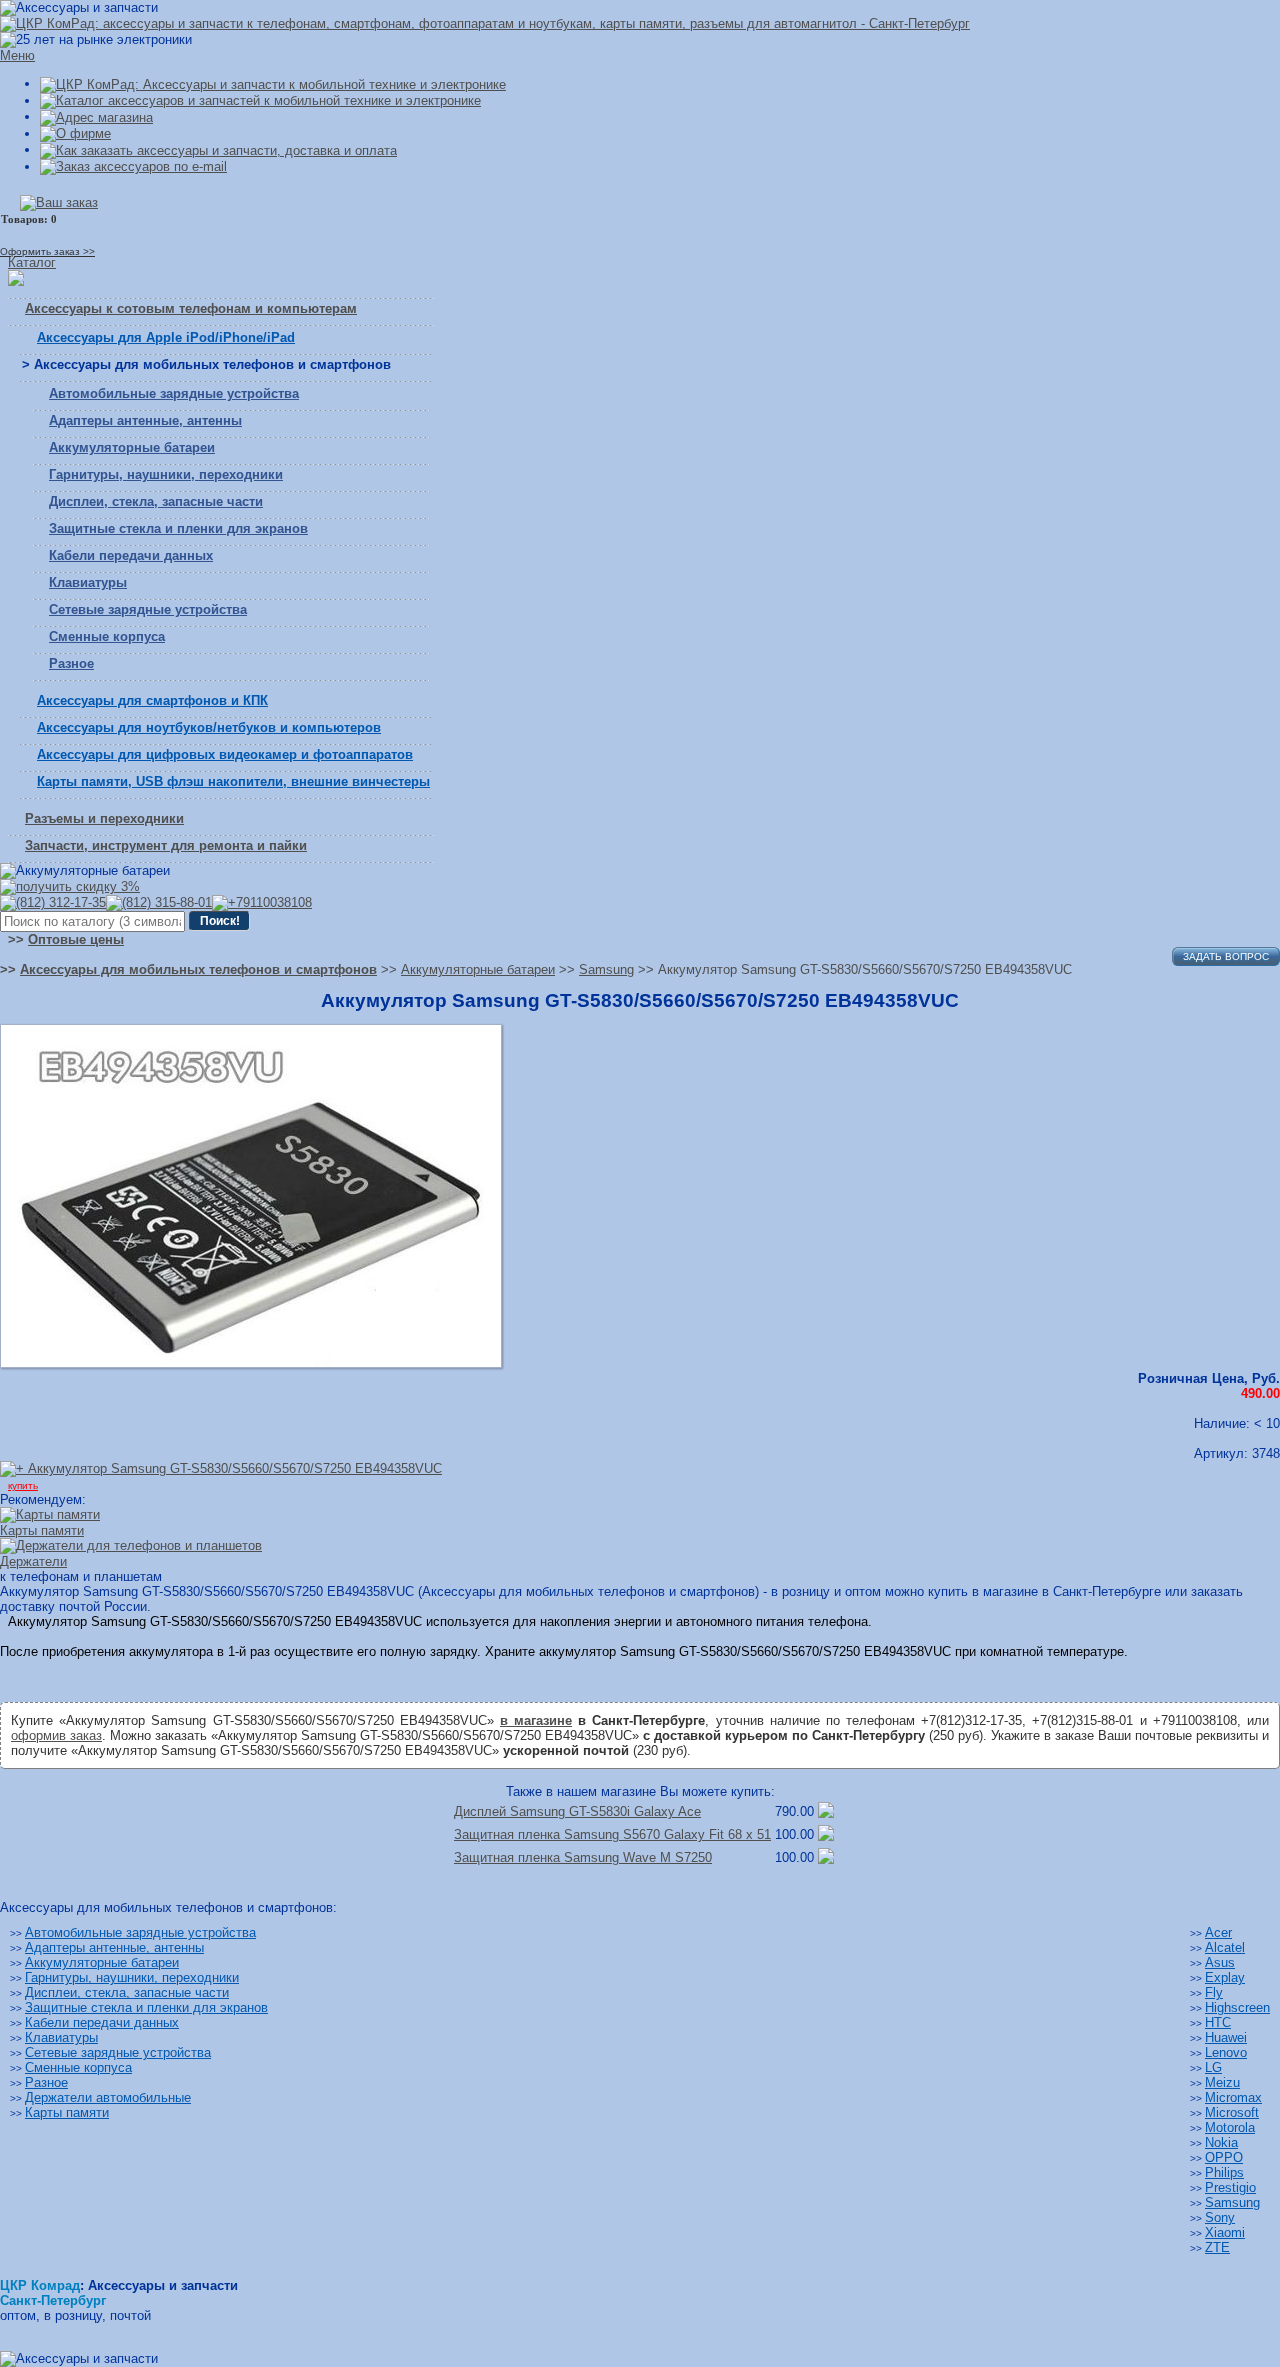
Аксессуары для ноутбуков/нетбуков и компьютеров (209, 727)
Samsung (1232, 2202)
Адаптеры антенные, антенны (145, 420)
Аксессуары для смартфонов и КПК (152, 700)
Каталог (32, 262)
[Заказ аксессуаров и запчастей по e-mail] (133, 166)
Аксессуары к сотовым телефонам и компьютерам (191, 308)
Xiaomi (1225, 2232)
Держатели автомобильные (108, 2097)
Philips (1224, 2172)
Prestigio (1230, 2187)
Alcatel (1225, 1947)
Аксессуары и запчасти (163, 2285)
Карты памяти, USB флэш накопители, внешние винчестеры (233, 781)
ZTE (1217, 2247)
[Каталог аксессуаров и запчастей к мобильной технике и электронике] (260, 100)
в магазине (536, 1720)
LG (1213, 2067)
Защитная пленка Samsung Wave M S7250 (583, 1857)
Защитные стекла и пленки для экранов (178, 528)
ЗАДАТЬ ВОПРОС (1226, 956)
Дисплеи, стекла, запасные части (156, 501)
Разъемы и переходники (104, 818)
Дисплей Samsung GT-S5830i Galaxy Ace (577, 1811)
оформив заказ (56, 1735)
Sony (1220, 2217)
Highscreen (1237, 2007)
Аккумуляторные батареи (132, 447)
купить (23, 1485)
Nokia (1221, 2142)
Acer (1218, 1932)
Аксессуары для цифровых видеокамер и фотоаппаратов (225, 754)
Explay (1225, 1977)
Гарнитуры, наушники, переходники (166, 474)
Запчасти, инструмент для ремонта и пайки (166, 845)
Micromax (1233, 2097)
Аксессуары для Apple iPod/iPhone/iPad (166, 337)
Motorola (1230, 2127)
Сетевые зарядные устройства (148, 609)
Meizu (1222, 2082)
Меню (17, 55)
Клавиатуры (88, 582)
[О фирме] (75, 133)
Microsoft (1232, 2112)
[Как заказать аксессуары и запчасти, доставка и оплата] (218, 149)
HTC (1218, 2022)
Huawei (1226, 2037)
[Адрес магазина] (96, 116)
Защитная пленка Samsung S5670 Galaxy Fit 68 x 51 (612, 1834)
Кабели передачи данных (131, 555)
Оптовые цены (76, 939)
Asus (1220, 1962)
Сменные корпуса (107, 636)
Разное (71, 663)
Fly (1214, 1992)
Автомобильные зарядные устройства (174, 393)
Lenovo (1226, 2052)
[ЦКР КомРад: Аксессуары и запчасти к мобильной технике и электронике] (485, 23)
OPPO (1224, 2157)
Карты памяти (67, 2112)
